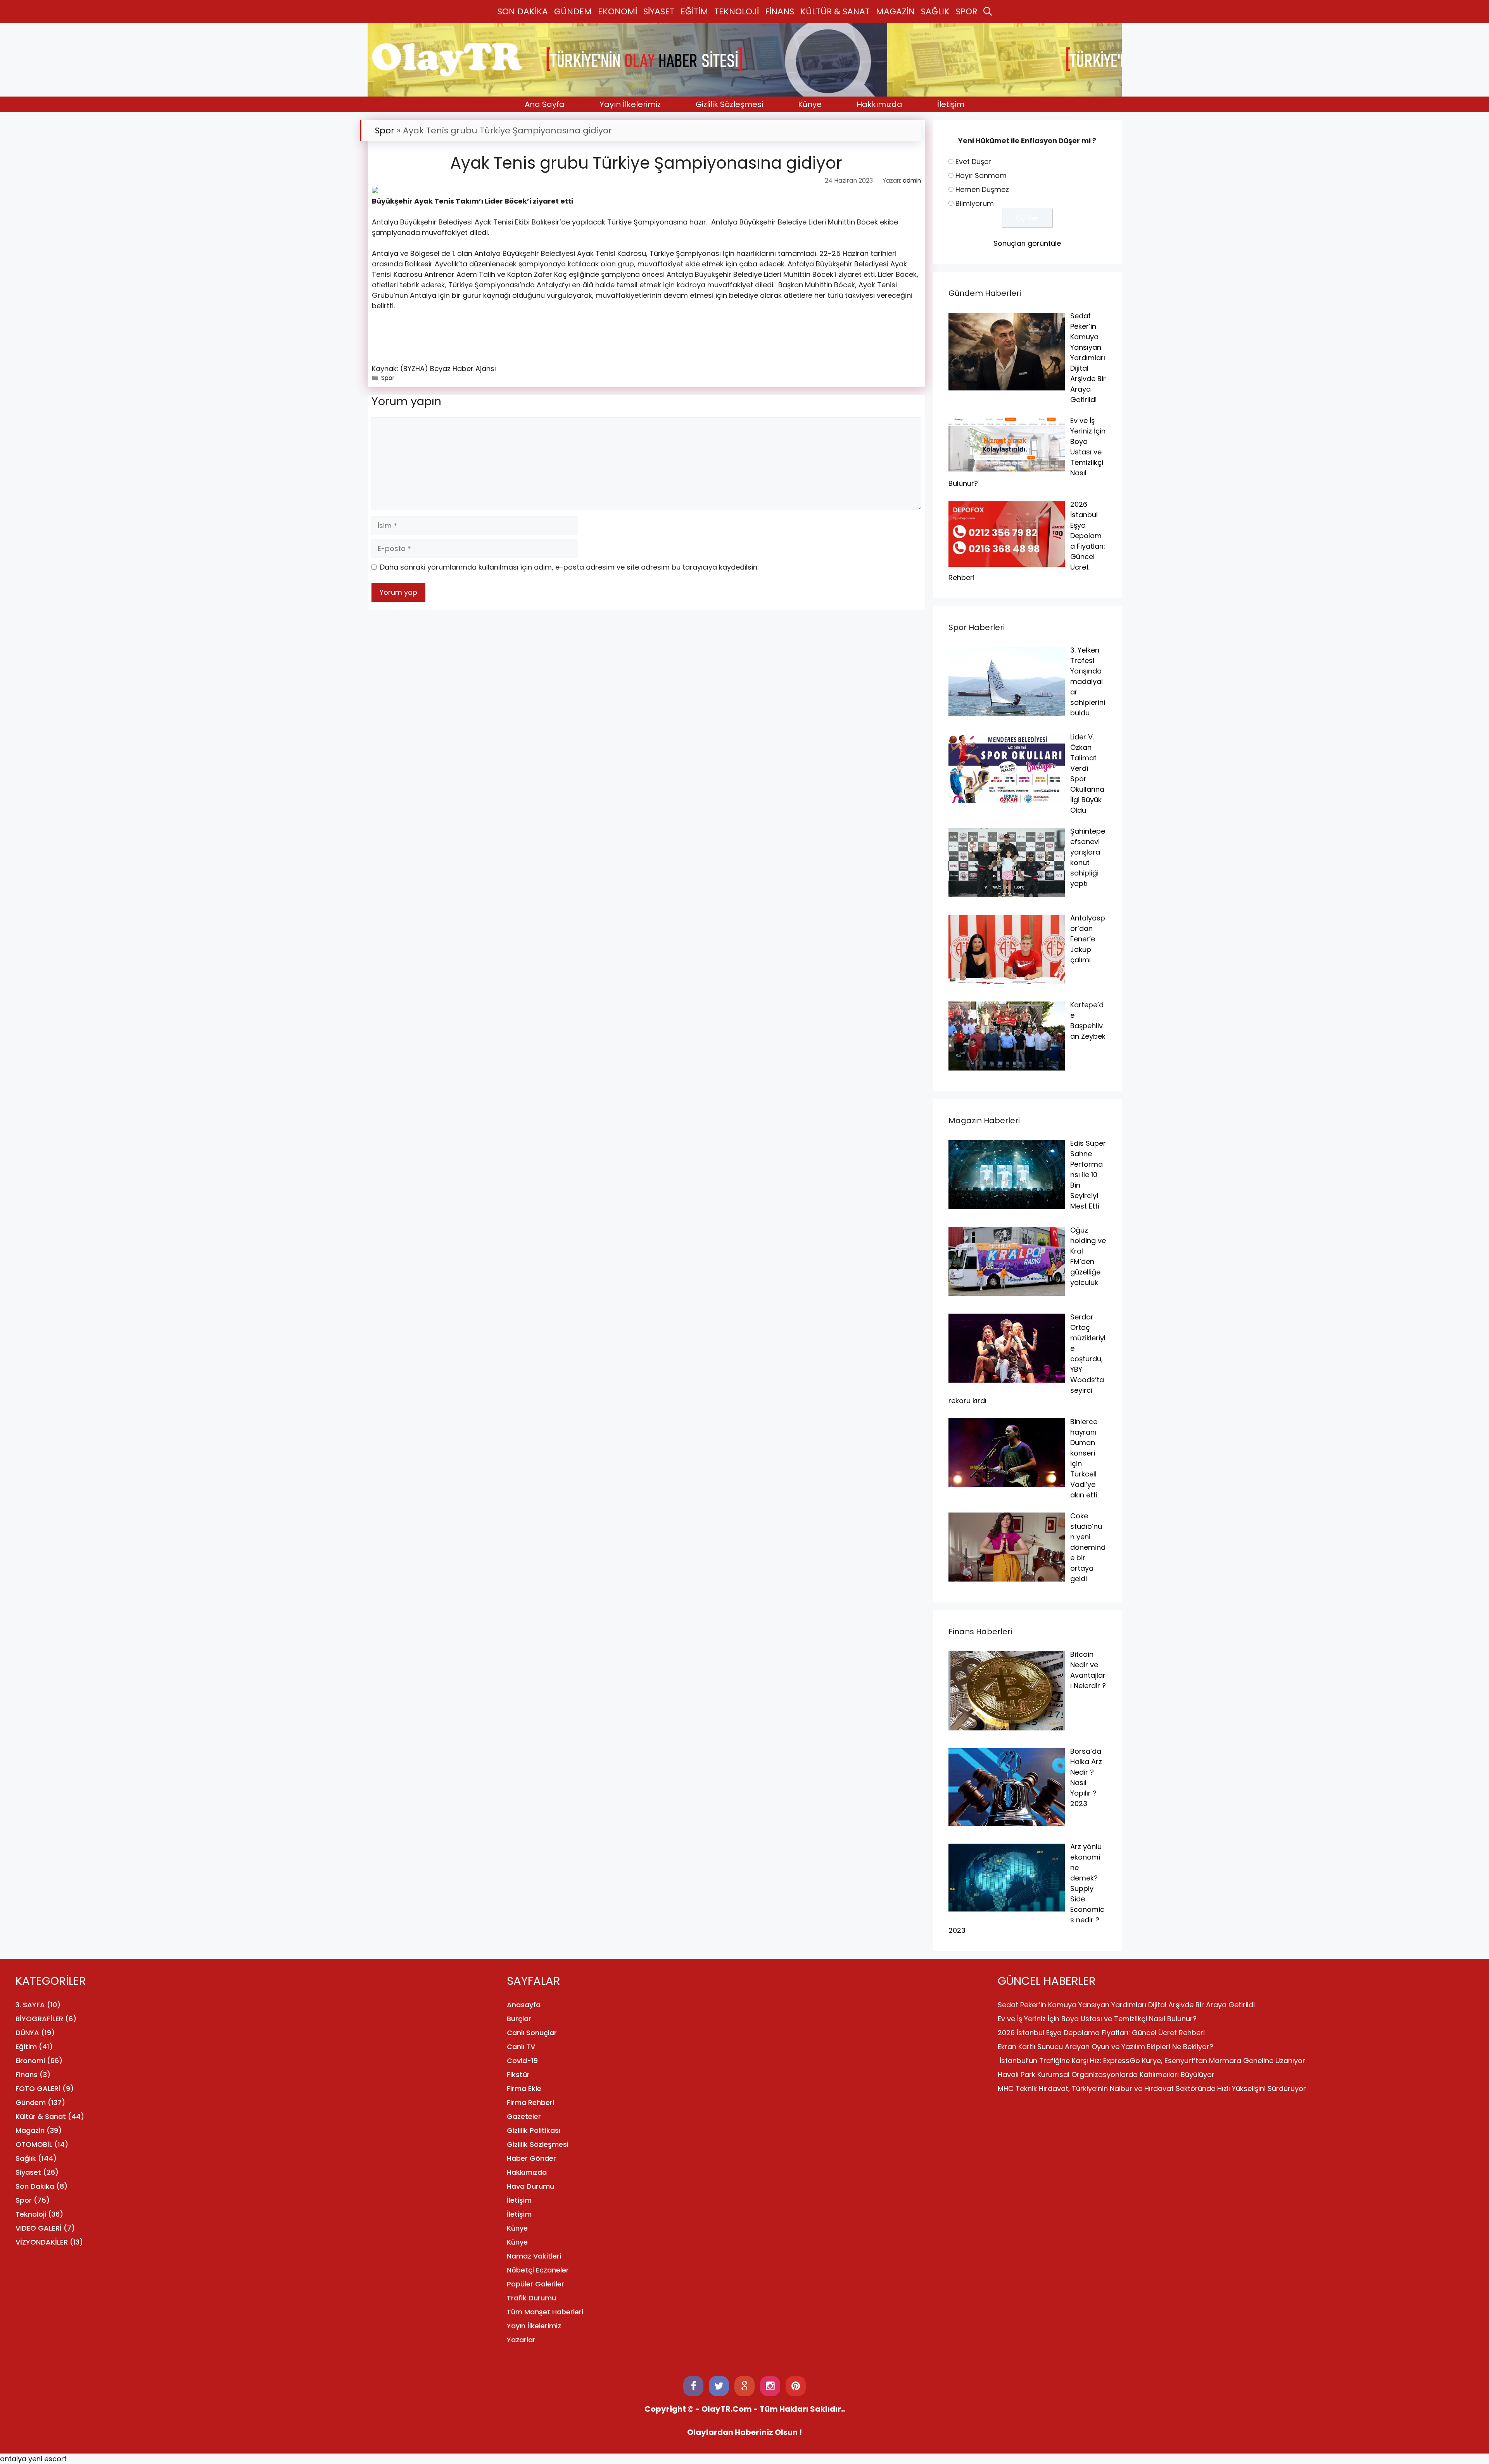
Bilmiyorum (975, 203)
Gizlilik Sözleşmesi (729, 104)
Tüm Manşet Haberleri (545, 2312)
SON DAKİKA (523, 11)
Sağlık (26, 2158)
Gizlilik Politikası (534, 2130)
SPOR (966, 11)
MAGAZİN (895, 11)
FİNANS (780, 11)
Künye (810, 104)
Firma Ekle (524, 2088)
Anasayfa (524, 2005)
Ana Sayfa (545, 104)
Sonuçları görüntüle (1027, 243)
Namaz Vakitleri (534, 2256)
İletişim (951, 104)
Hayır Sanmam (981, 175)
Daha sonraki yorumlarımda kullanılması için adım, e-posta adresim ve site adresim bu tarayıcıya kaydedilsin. (569, 567)
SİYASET (659, 11)
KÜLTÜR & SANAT (835, 11)
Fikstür (518, 2075)
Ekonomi (30, 2061)
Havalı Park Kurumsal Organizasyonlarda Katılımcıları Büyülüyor (1106, 2075)
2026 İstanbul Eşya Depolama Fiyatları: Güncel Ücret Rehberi (1101, 2033)
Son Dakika (35, 2186)
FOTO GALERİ (38, 2088)
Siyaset (28, 2172)
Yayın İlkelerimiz (630, 104)
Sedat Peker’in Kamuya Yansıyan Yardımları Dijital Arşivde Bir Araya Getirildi (1126, 2005)
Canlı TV (521, 2047)
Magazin (30, 2130)
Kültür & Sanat (41, 2116)
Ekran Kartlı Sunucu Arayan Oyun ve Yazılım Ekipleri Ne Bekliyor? (1106, 2047)
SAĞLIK (935, 11)
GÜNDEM (573, 11)
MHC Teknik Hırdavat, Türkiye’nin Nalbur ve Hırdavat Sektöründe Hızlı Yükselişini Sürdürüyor (1152, 2088)
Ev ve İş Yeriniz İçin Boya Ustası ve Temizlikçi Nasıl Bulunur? (1097, 2019)
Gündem (31, 2102)
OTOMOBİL (34, 2144)
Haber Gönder (531, 2158)
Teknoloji (31, 2214)
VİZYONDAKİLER (42, 2242)
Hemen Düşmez (982, 189)
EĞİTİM (694, 11)
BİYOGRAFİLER (39, 2019)
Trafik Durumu (531, 2298)
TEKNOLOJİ (737, 11)
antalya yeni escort (33, 2459)
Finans (27, 2075)
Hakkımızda (879, 104)
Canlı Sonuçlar (532, 2033)
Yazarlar (521, 2340)
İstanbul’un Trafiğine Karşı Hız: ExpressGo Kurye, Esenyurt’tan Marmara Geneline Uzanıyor (1151, 2061)
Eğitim (26, 2047)
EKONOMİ (618, 11)
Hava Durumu (530, 2186)
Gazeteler (524, 2116)
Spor (385, 130)
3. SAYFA (30, 2005)
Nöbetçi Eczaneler (538, 2270)
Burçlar (519, 2019)
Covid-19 (522, 2061)
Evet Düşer (973, 161)
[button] (988, 12)
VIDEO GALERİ (39, 2228)
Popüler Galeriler (535, 2284)
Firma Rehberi (530, 2102)
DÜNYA (27, 2033)
